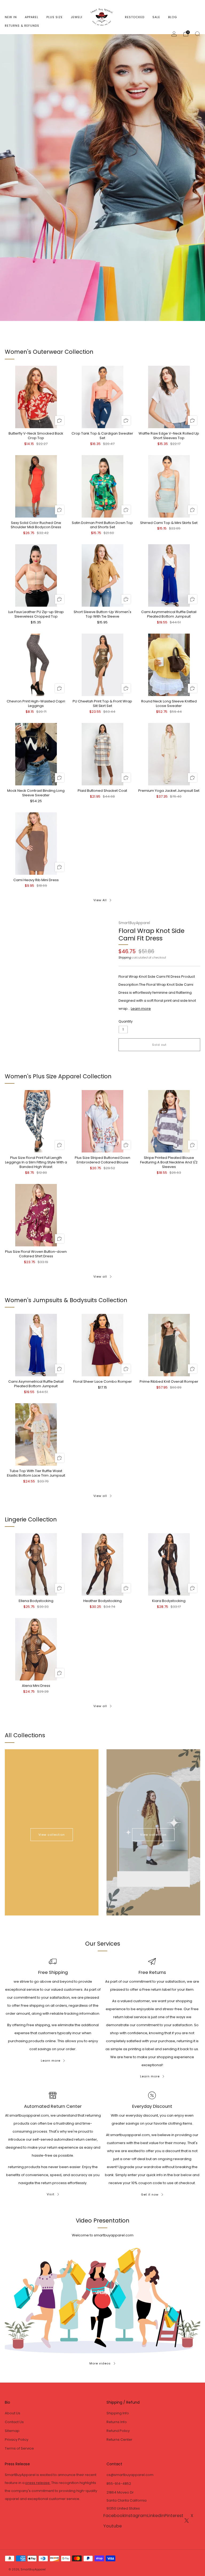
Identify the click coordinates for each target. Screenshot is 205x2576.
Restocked (135, 17)
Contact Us (14, 2422)
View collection (52, 1835)
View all (100, 1277)
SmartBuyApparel (134, 923)
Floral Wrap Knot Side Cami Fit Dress (151, 934)
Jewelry (78, 17)
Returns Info (117, 2422)
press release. (38, 2483)
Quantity (126, 1021)
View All (100, 900)
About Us (13, 2413)
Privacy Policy (17, 2440)
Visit (51, 2194)
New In (11, 17)
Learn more (141, 1009)
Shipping (125, 957)
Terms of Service (19, 2448)
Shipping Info (118, 2413)
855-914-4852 (119, 2484)
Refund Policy (118, 2431)
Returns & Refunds (22, 26)
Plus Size (55, 17)
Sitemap (12, 2431)
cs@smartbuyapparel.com (130, 2475)
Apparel (32, 17)
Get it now (150, 2195)
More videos (100, 2363)
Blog (173, 17)
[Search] (198, 34)
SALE (156, 17)
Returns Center (119, 2440)
